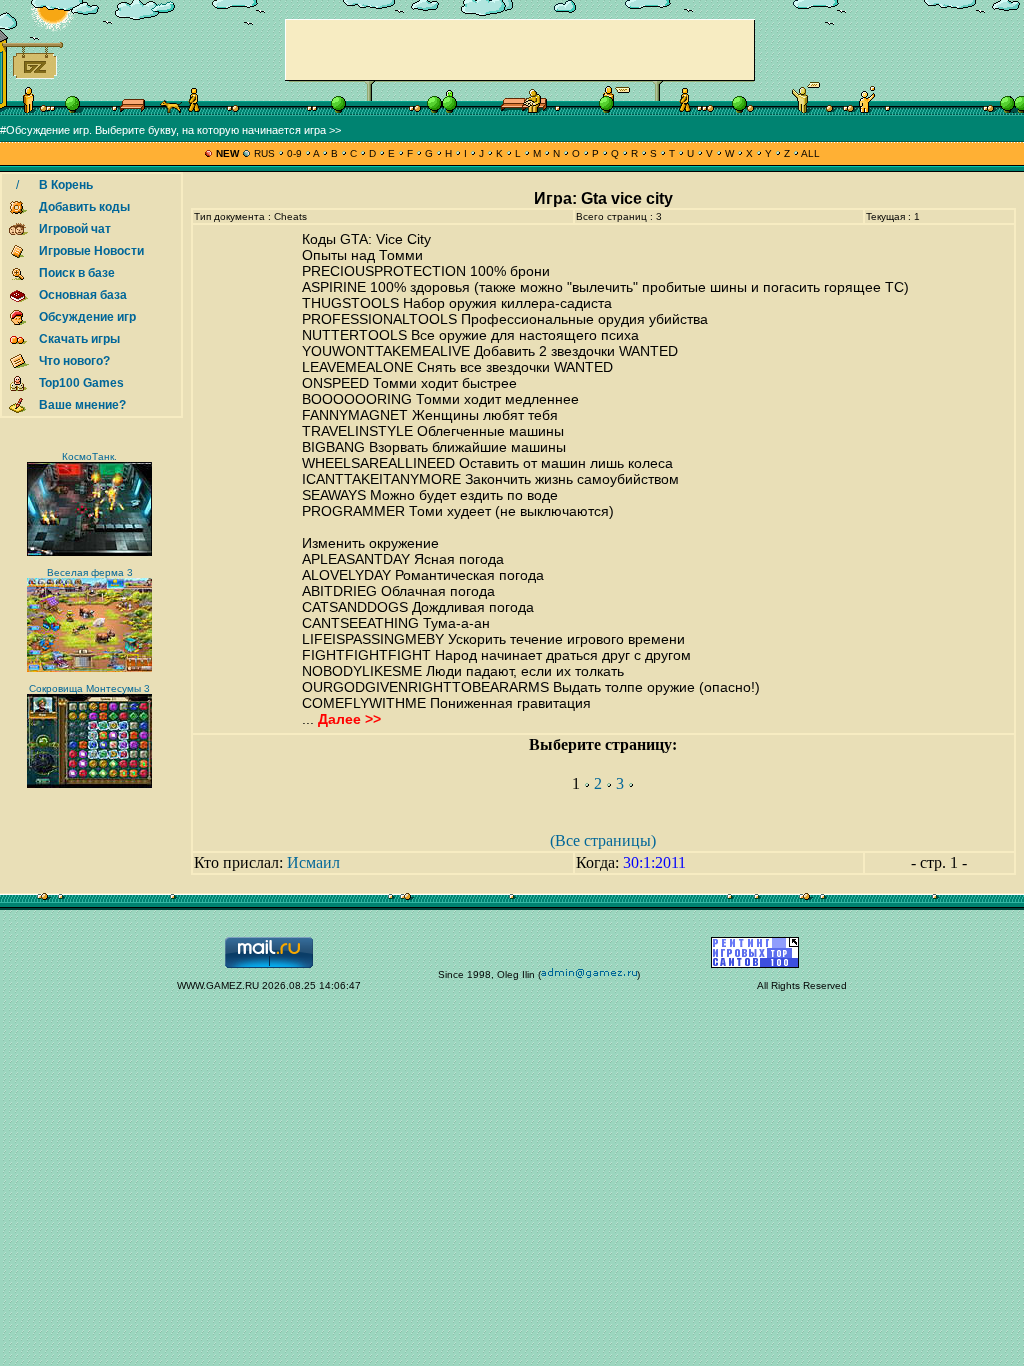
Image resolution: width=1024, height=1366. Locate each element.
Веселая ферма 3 (90, 572)
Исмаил (313, 862)
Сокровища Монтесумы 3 (89, 688)
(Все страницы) (603, 840)
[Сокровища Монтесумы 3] (89, 784)
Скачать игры (79, 339)
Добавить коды (84, 207)
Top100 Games (81, 383)
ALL (809, 153)
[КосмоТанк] (89, 552)
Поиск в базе (77, 273)
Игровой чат (75, 229)
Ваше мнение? (82, 405)
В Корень (66, 185)
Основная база (83, 295)
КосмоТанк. (89, 456)
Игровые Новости (91, 251)
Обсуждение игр (87, 317)
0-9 (294, 153)
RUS (264, 153)
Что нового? (74, 361)
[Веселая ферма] (89, 668)
